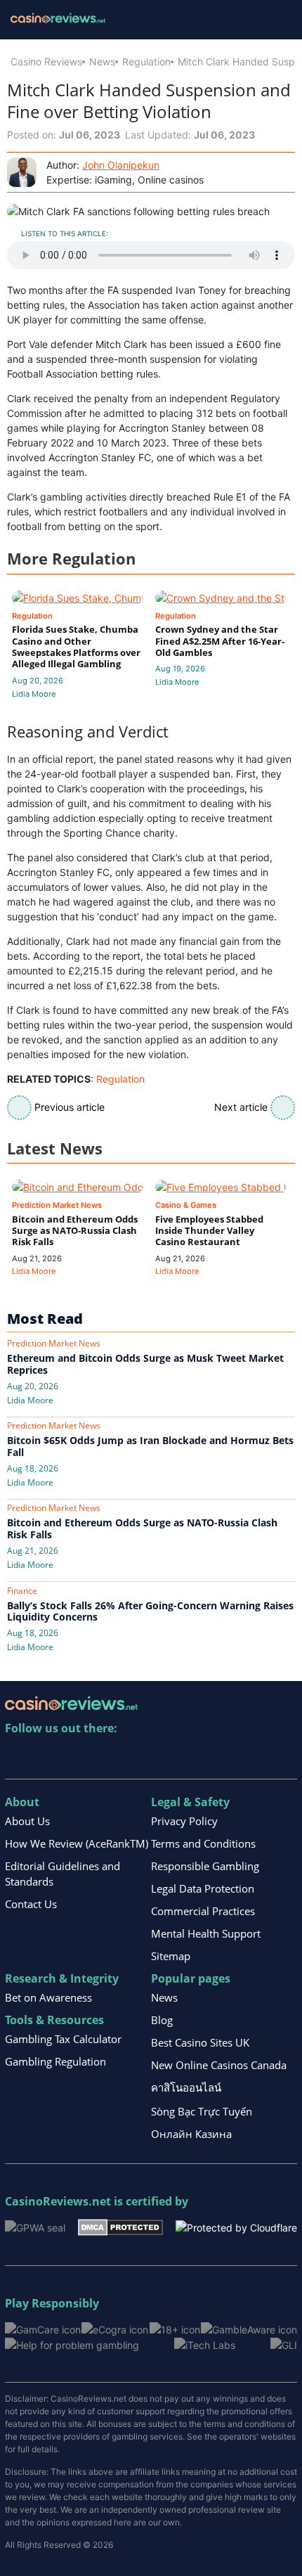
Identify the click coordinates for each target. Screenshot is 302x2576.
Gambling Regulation (55, 2061)
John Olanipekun (121, 165)
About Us (27, 1821)
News (102, 62)
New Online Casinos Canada (219, 2065)
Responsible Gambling (205, 1866)
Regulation (146, 62)
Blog (162, 2020)
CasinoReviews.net (58, 2201)
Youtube (107, 1757)
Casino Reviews (46, 62)
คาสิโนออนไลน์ (186, 2087)
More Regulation (71, 559)
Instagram (168, 1757)
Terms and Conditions (203, 1843)
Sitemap (171, 1956)
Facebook (137, 1757)
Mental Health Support (206, 1933)
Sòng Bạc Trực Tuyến (202, 2111)
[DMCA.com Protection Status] (120, 2226)
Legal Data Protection (203, 1888)
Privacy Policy (184, 1821)
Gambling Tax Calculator (63, 2039)
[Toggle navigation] (274, 20)
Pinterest (77, 1757)
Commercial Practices (203, 1911)
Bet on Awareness (48, 1997)
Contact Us (31, 1904)
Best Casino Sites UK (200, 2042)
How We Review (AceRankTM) (77, 1843)
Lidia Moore (34, 694)
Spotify (198, 1757)
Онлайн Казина (191, 2134)
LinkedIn (47, 1757)
